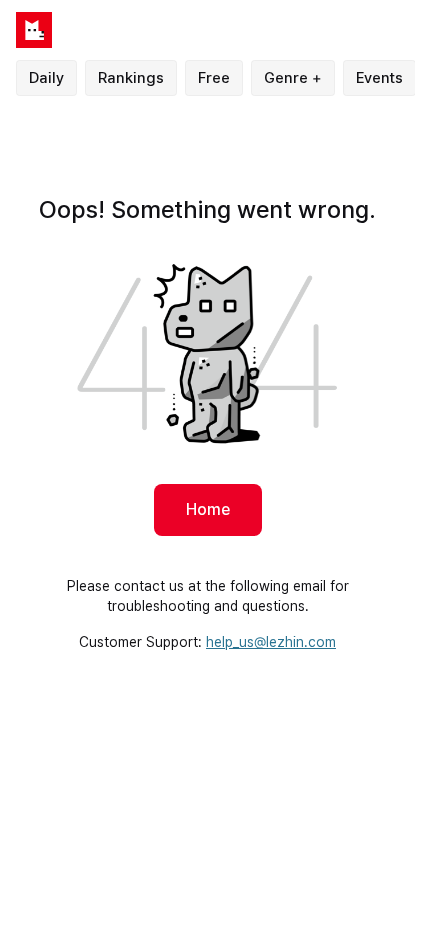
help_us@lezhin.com (271, 642)
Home (208, 509)
